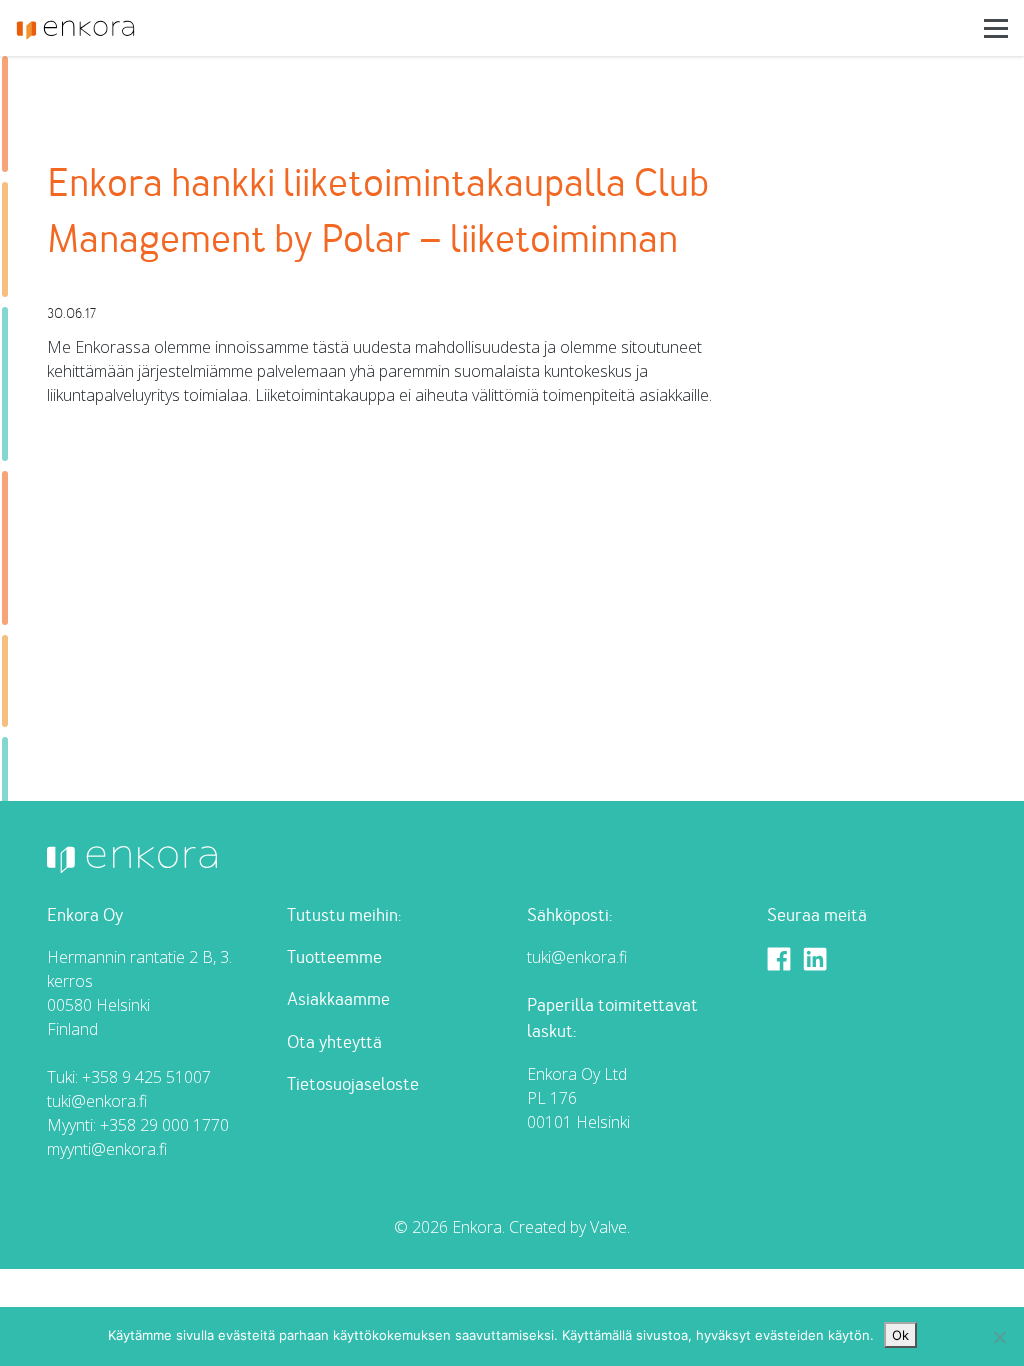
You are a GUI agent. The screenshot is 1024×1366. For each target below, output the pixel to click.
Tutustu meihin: (344, 915)
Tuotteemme (334, 957)
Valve (608, 1227)
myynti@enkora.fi (107, 1149)
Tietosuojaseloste (353, 1084)
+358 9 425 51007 (146, 1077)
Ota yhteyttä (334, 1042)
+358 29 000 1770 (164, 1125)
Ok (900, 1335)
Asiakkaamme (338, 999)
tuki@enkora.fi (97, 1101)
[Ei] (999, 1337)
